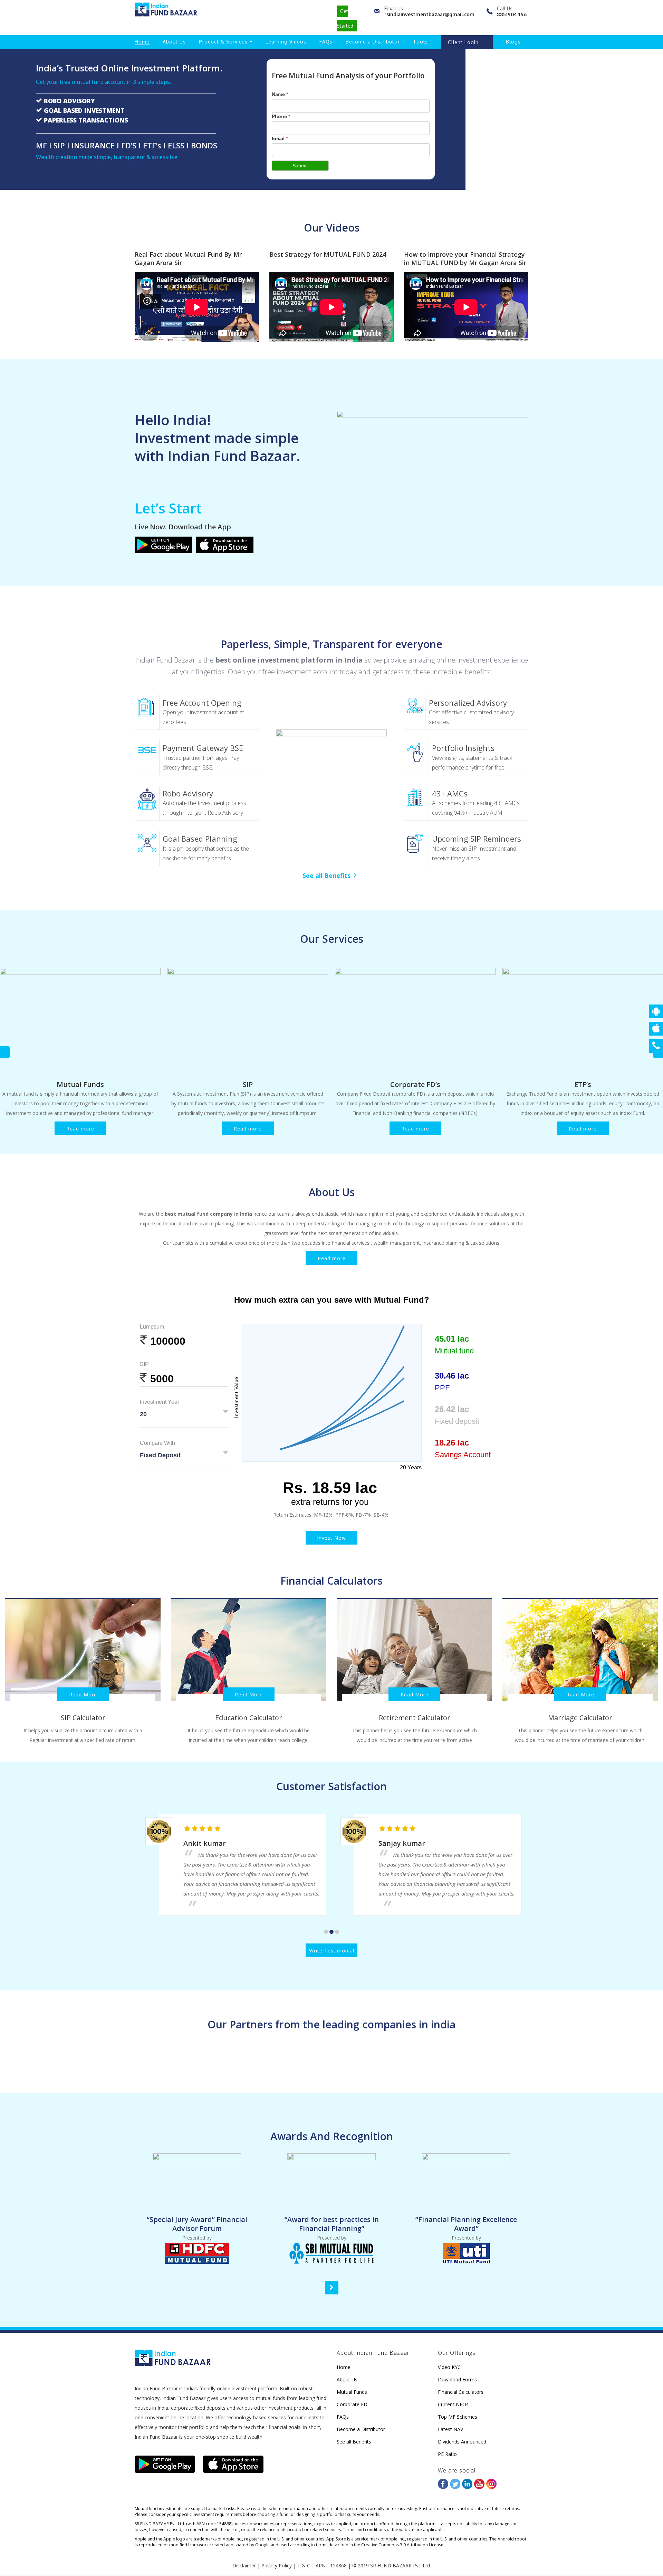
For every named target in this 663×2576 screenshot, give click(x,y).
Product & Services (223, 42)
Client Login (463, 42)
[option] (80, 1052)
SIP (248, 1084)
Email (280, 138)
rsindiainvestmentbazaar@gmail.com (429, 14)
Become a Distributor (373, 42)
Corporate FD (352, 2404)
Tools (420, 42)
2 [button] (331, 1932)
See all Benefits (326, 875)
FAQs (326, 42)
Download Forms (457, 2379)
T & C (304, 2565)
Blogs (513, 42)
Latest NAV (450, 2429)
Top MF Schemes (458, 2417)
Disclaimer (244, 2565)
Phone (281, 116)
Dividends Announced (462, 2442)
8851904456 (512, 14)
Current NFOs (453, 2404)
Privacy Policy (277, 2565)
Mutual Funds (80, 1084)
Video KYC (449, 2367)
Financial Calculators (461, 2392)
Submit (300, 166)
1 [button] (326, 1932)
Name (280, 94)
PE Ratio (447, 2454)
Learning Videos (286, 42)
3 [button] (337, 1932)
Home (142, 42)
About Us (174, 42)
